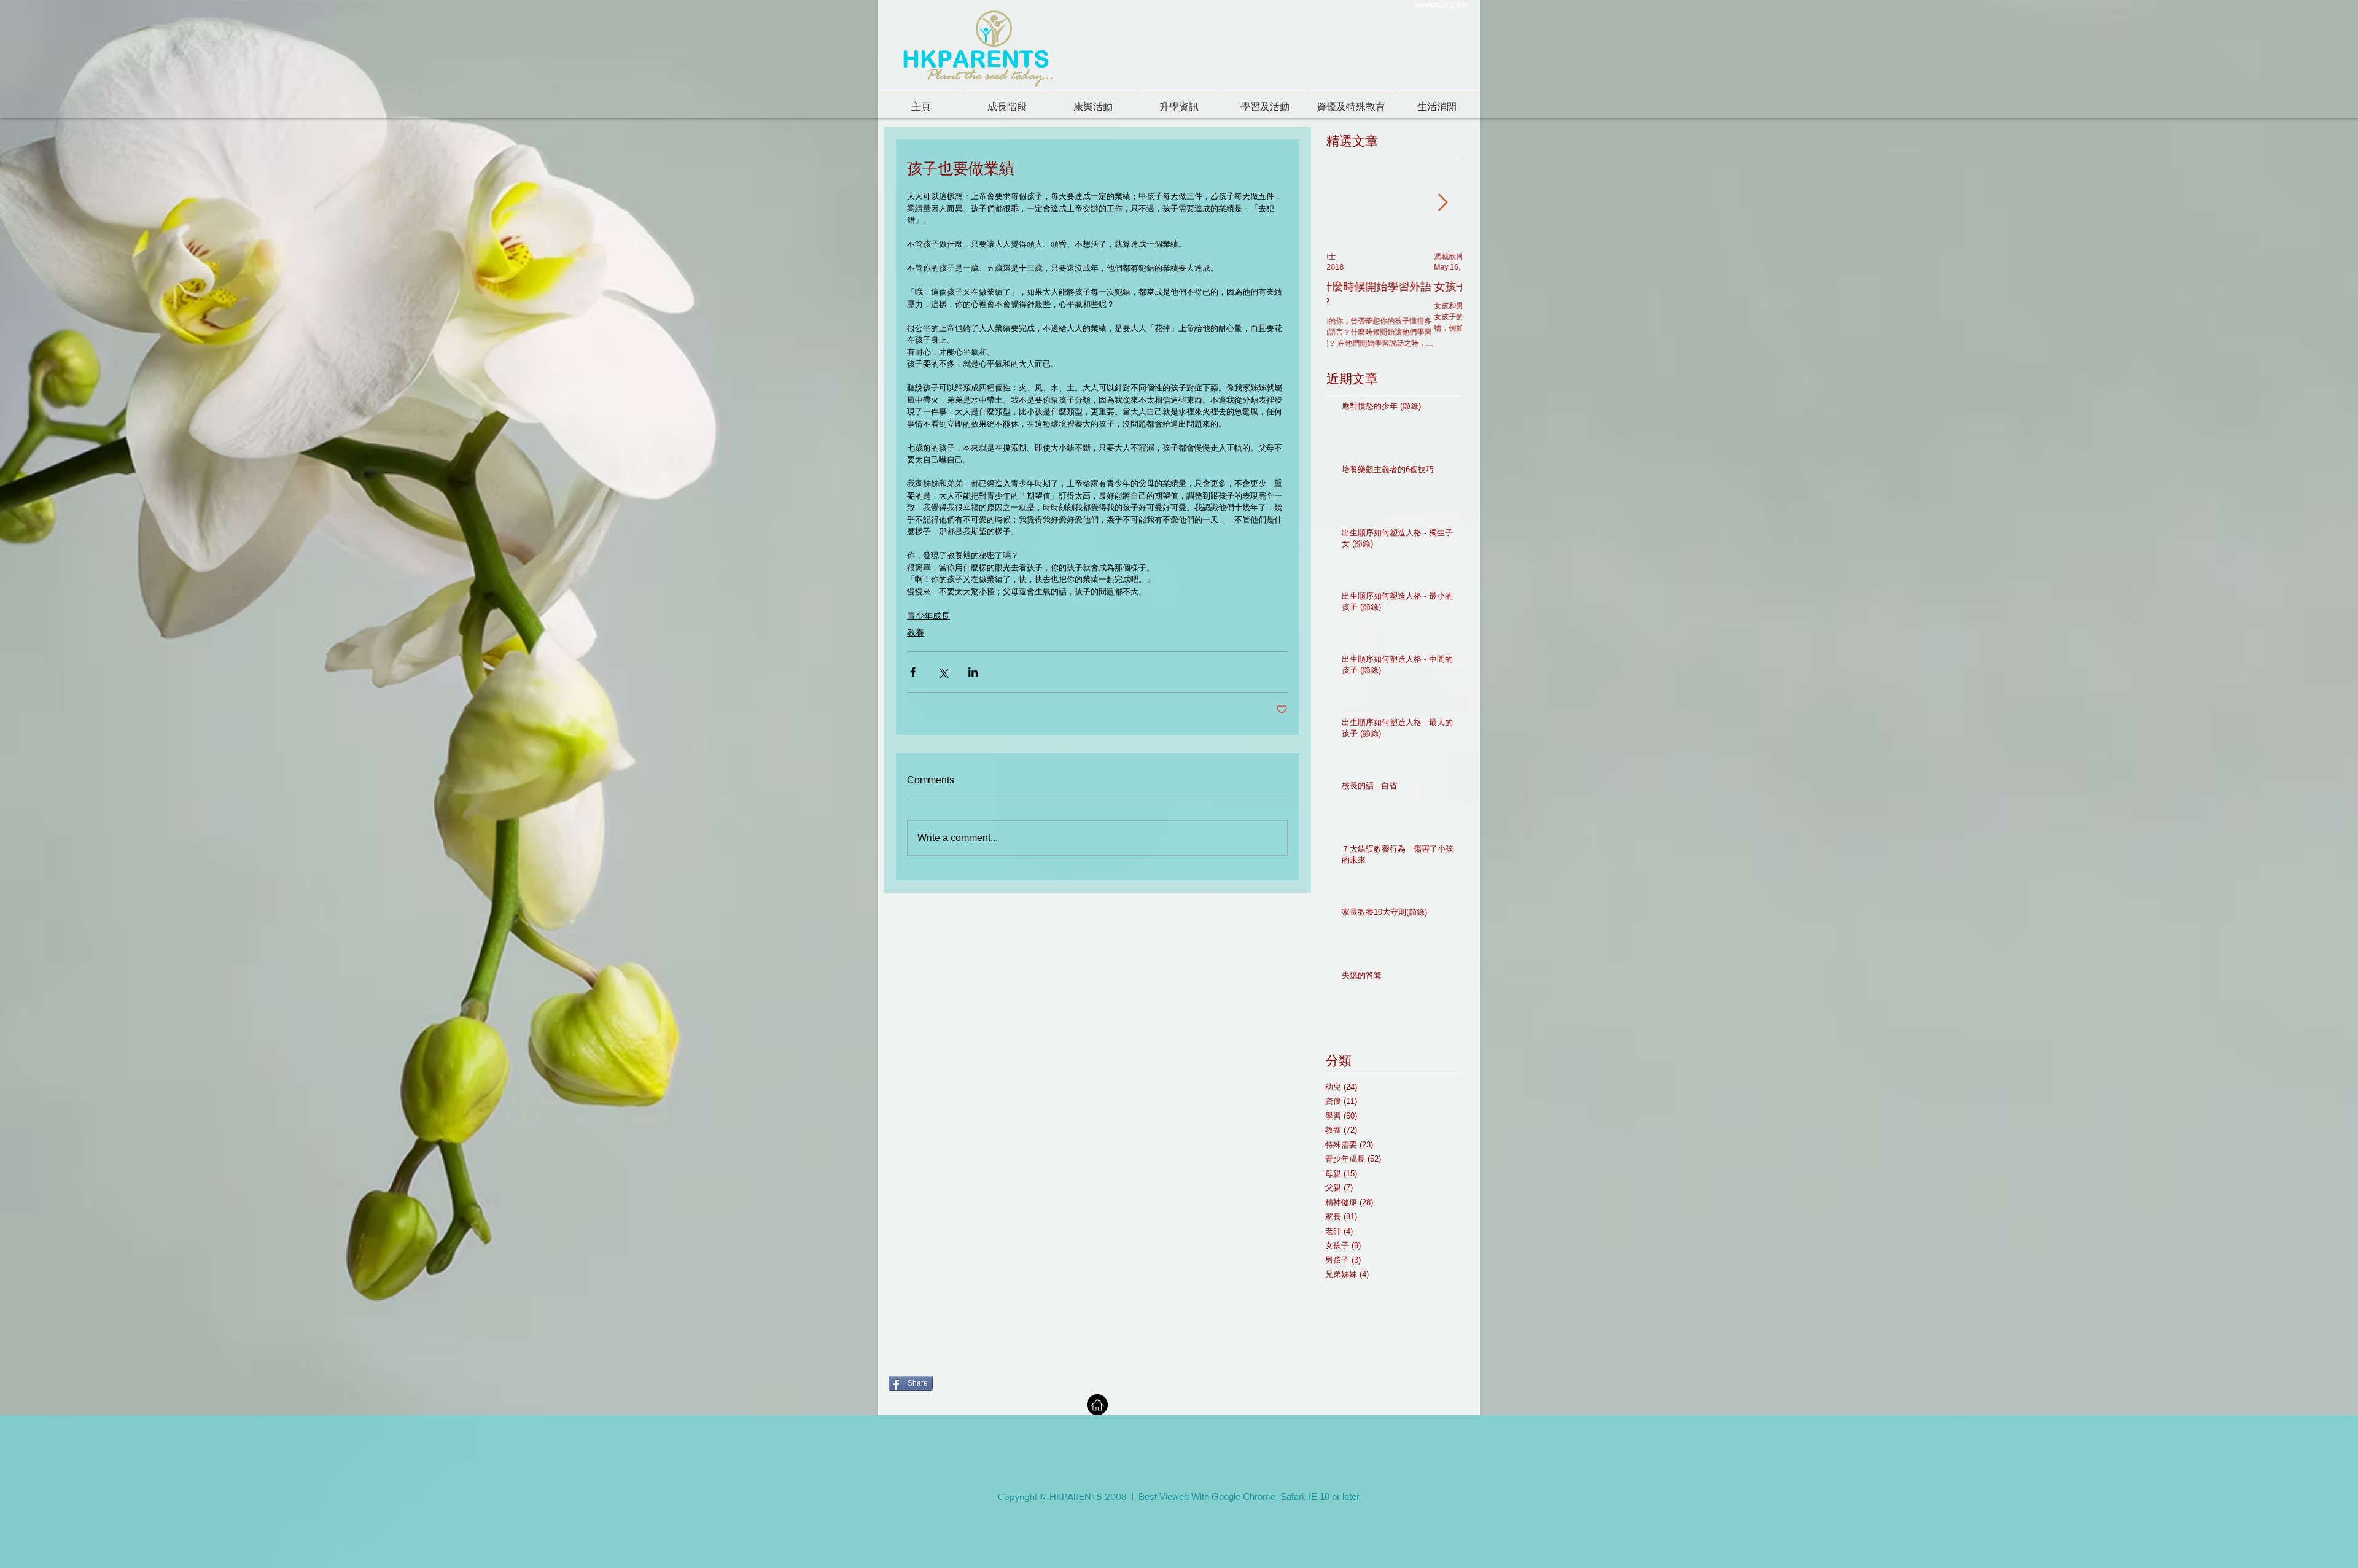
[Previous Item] (1347, 204)
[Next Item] (1442, 204)
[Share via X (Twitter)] (943, 672)
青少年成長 (928, 616)
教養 (916, 632)
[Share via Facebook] (913, 672)
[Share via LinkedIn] (973, 672)
